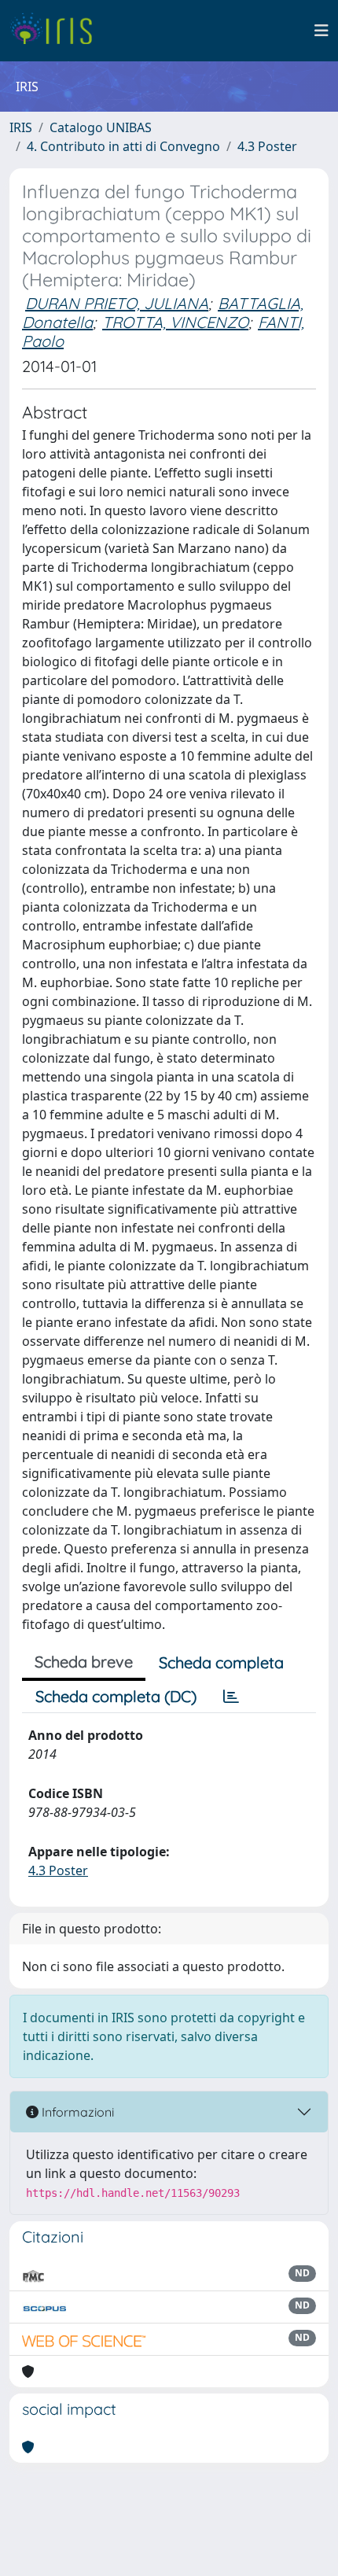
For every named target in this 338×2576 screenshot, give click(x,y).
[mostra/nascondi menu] (321, 31)
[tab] (231, 1697)
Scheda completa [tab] (221, 1662)
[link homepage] (57, 31)
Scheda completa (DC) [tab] (116, 1696)
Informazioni (76, 2112)
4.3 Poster (267, 146)
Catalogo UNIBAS (101, 127)
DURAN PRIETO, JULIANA (117, 303)
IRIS (21, 127)
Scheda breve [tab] (84, 1662)
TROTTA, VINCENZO (175, 322)
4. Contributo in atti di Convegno (123, 146)
